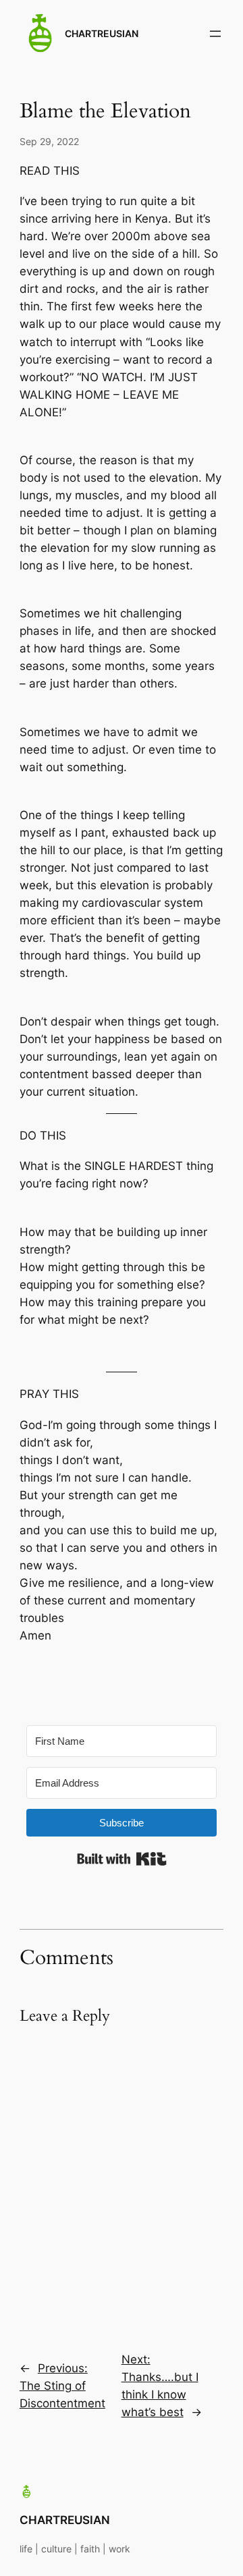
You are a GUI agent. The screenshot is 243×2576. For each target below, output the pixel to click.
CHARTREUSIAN (102, 33)
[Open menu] (215, 34)
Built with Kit (122, 1859)
